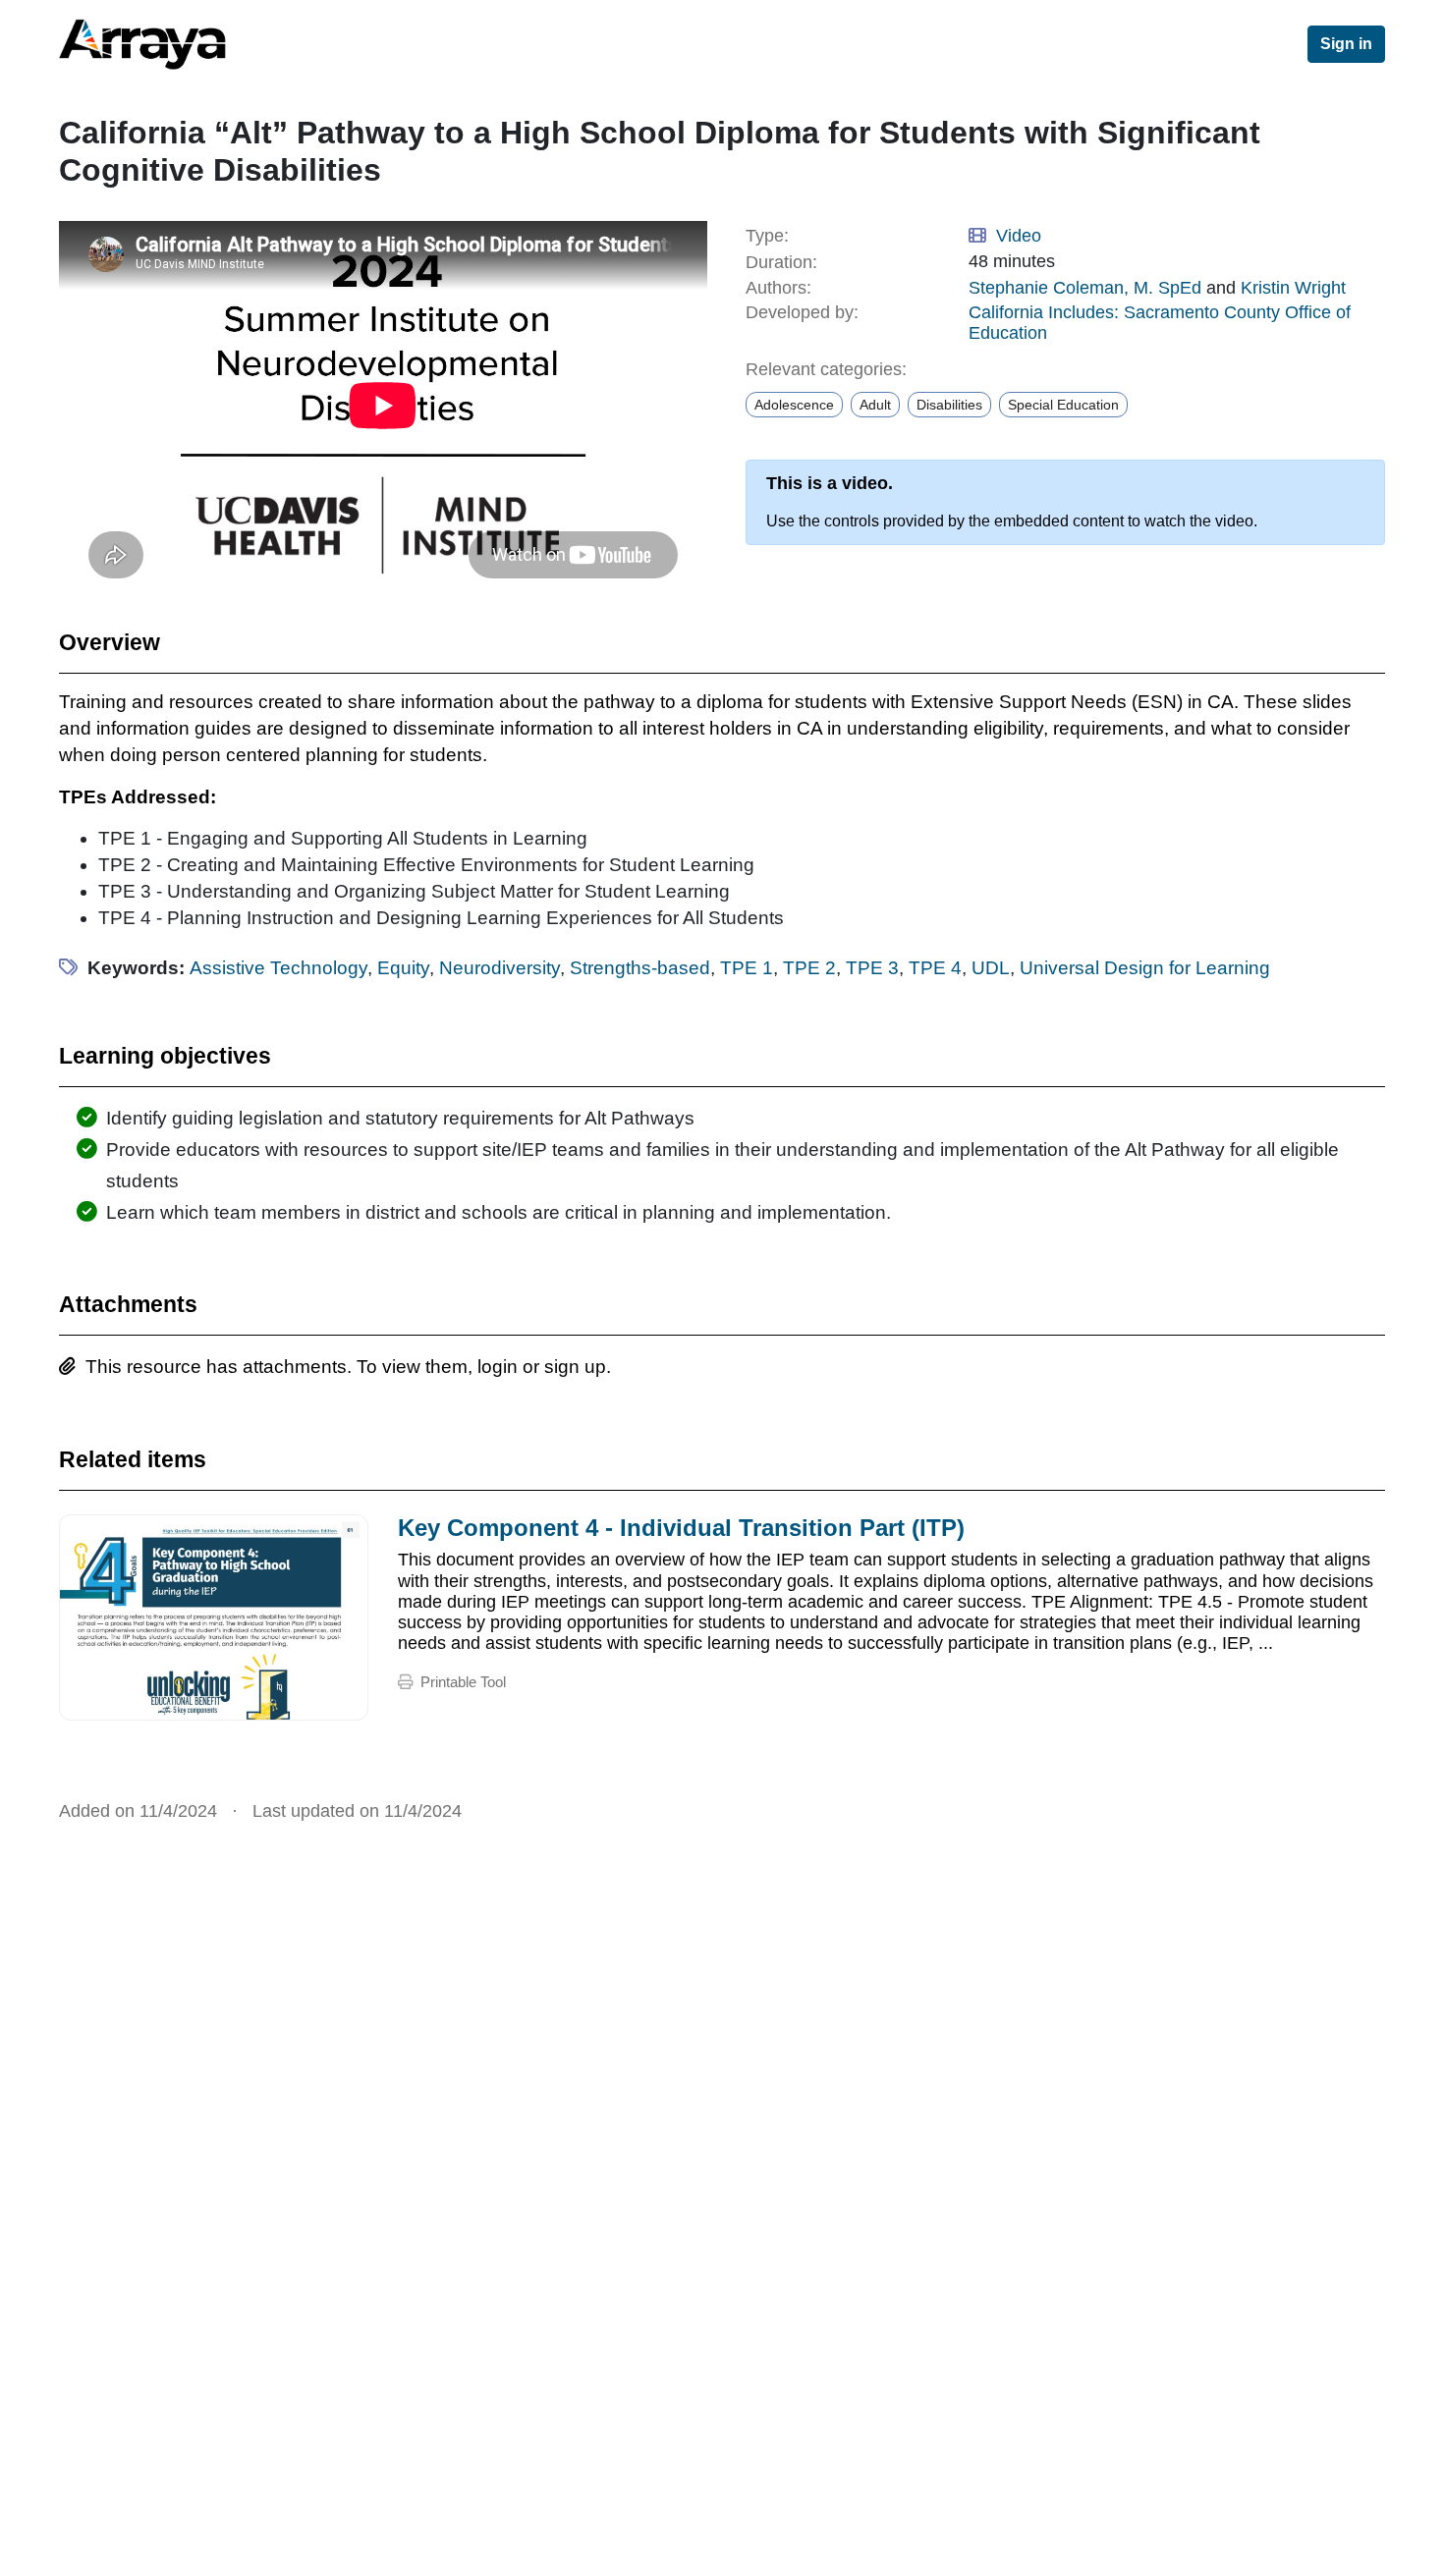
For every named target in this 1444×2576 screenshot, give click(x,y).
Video (1019, 236)
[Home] (201, 44)
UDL (991, 968)
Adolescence (794, 405)
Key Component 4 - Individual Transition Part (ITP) (681, 1528)
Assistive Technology (278, 968)
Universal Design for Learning (1145, 968)
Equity (403, 968)
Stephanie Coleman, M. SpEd (1085, 288)
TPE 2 (809, 968)
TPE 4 (935, 968)
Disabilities (949, 405)
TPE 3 (872, 968)
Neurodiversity (500, 968)
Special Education (1063, 405)
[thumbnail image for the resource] (214, 1617)
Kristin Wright (1293, 288)
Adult (875, 405)
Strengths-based (640, 968)
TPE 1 (747, 968)
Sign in (1346, 44)
